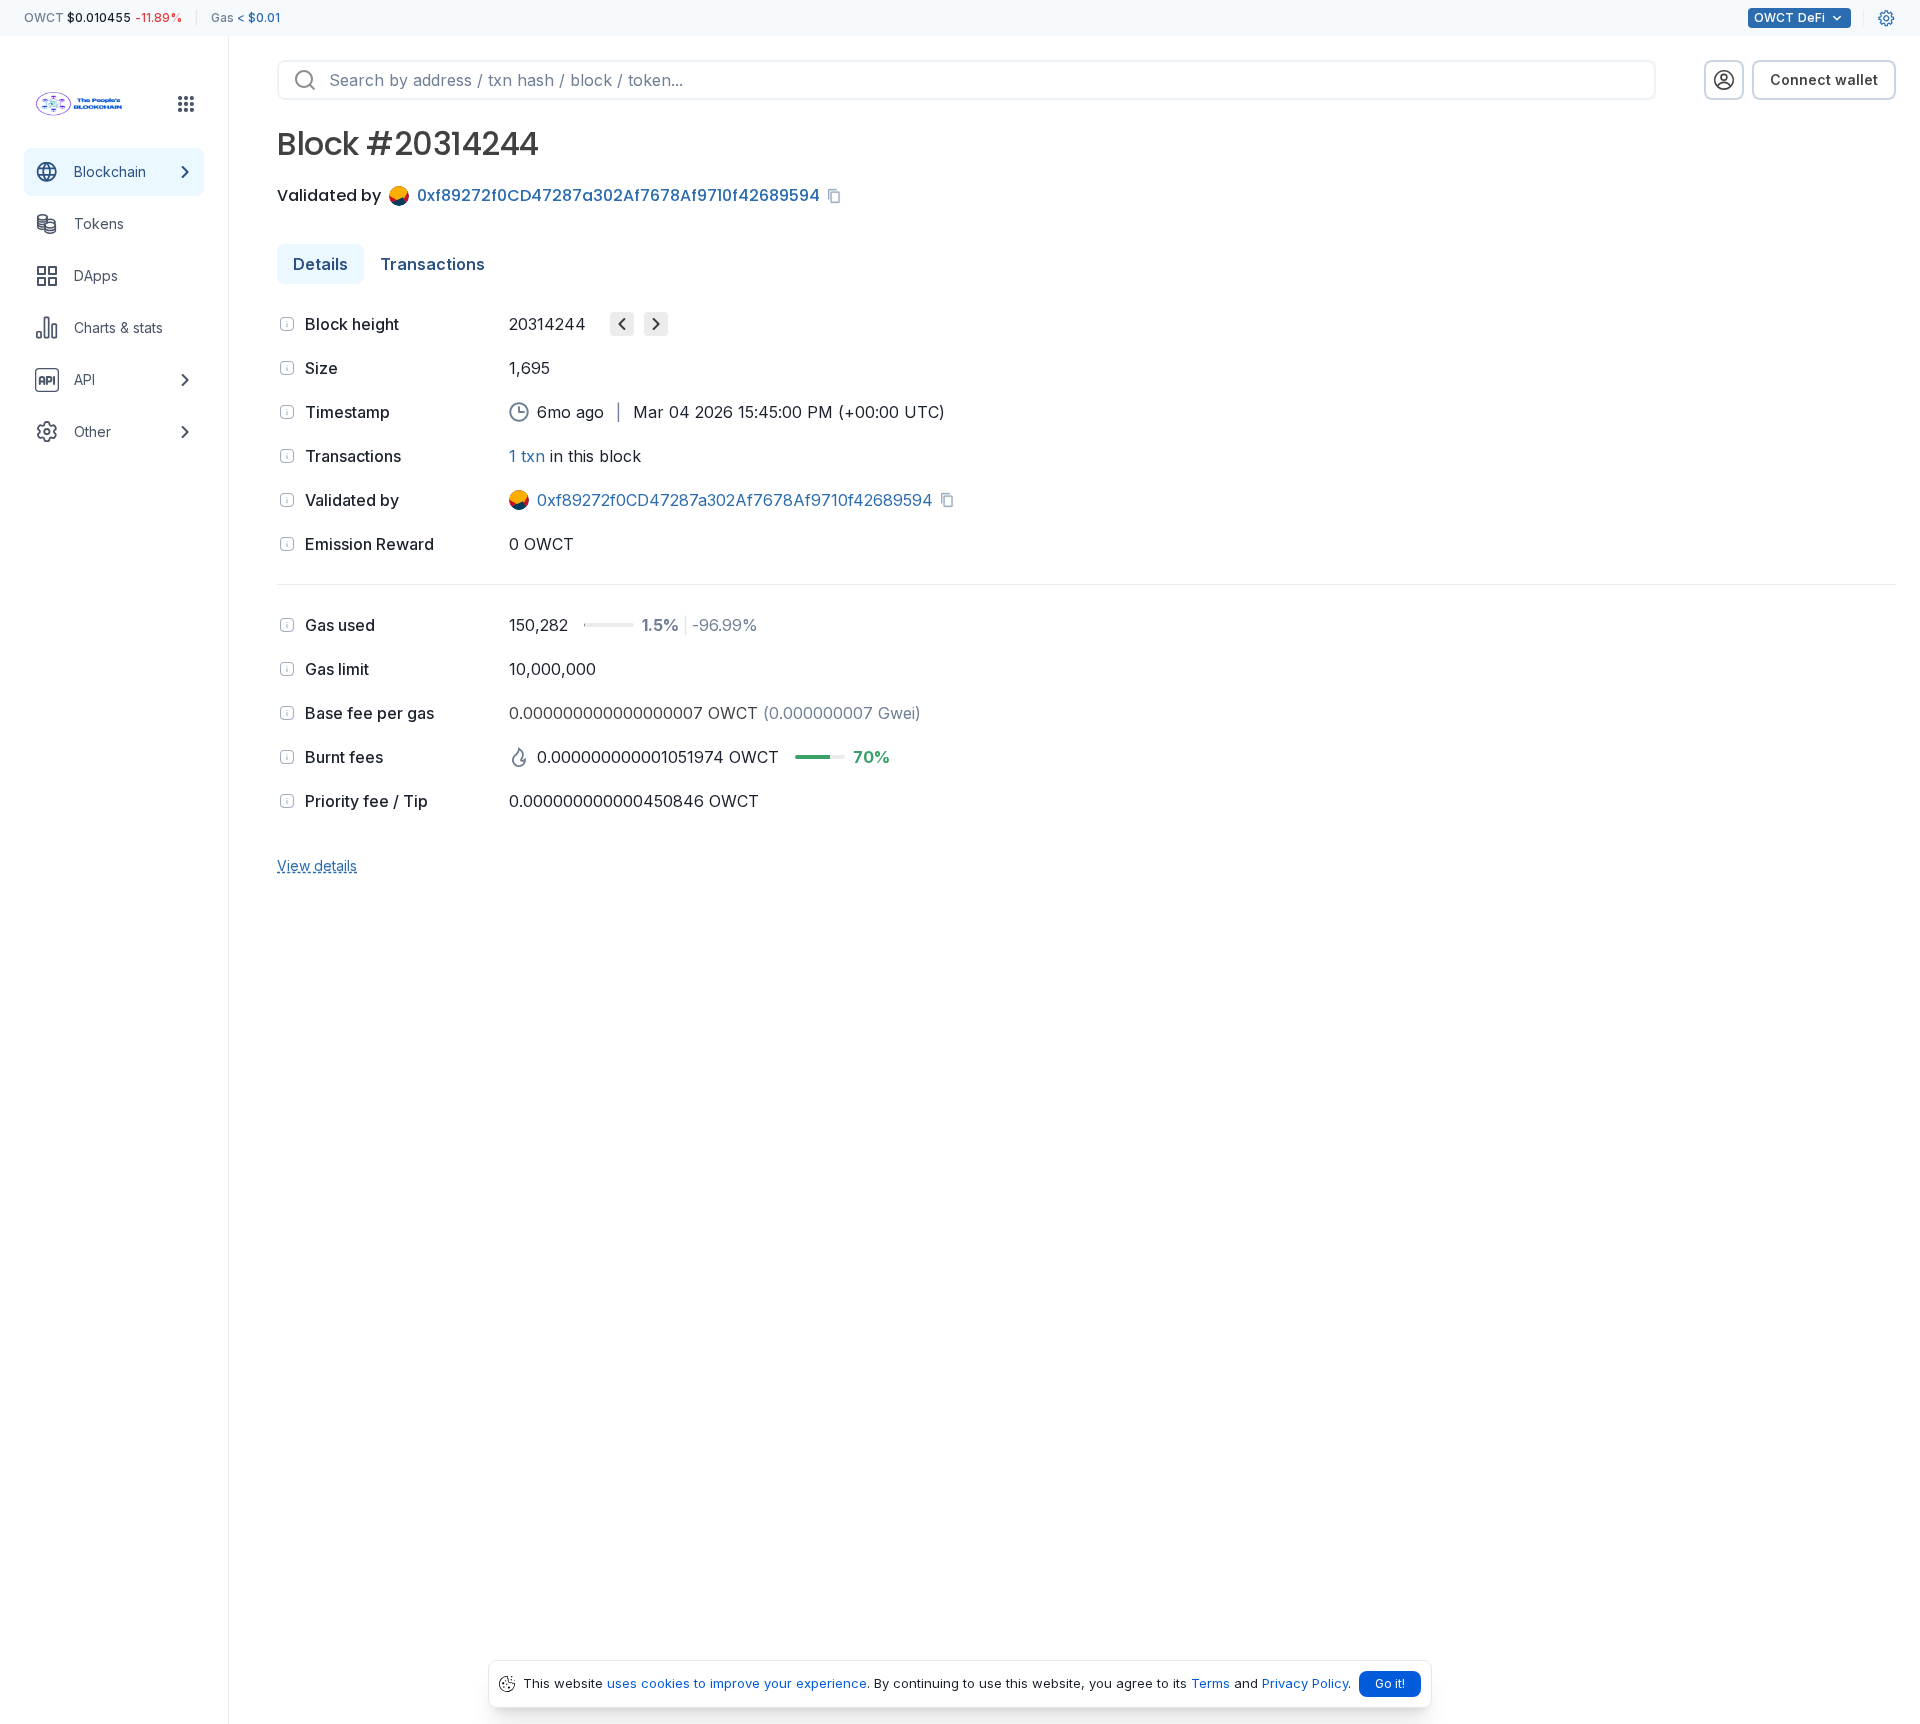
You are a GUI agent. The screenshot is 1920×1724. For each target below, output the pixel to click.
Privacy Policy (1305, 1683)
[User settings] (1886, 18)
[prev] (622, 324)
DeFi (1789, 17)
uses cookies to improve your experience (737, 1683)
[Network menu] (186, 104)
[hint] (287, 324)
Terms (1210, 1683)
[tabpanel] (1086, 592)
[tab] (320, 264)
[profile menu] (1724, 80)
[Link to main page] (96, 104)
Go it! (1390, 1683)
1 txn (527, 456)
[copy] (838, 196)
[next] (656, 324)
